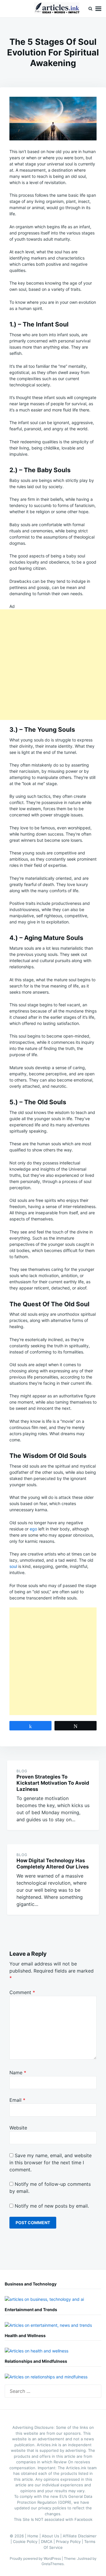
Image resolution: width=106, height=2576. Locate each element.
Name (18, 2073)
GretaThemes (53, 2564)
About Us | (52, 2536)
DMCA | (48, 2541)
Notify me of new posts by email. (52, 2206)
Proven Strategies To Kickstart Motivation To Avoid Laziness (53, 1783)
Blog (22, 1771)
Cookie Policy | (27, 2541)
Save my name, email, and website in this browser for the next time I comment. (50, 2162)
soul (13, 1566)
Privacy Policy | (70, 2541)
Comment (22, 1992)
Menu (98, 9)
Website (18, 2128)
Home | (35, 2536)
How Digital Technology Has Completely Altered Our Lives (53, 1864)
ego (33, 1529)
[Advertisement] (53, 665)
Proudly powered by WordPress (36, 2558)
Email (17, 2100)
